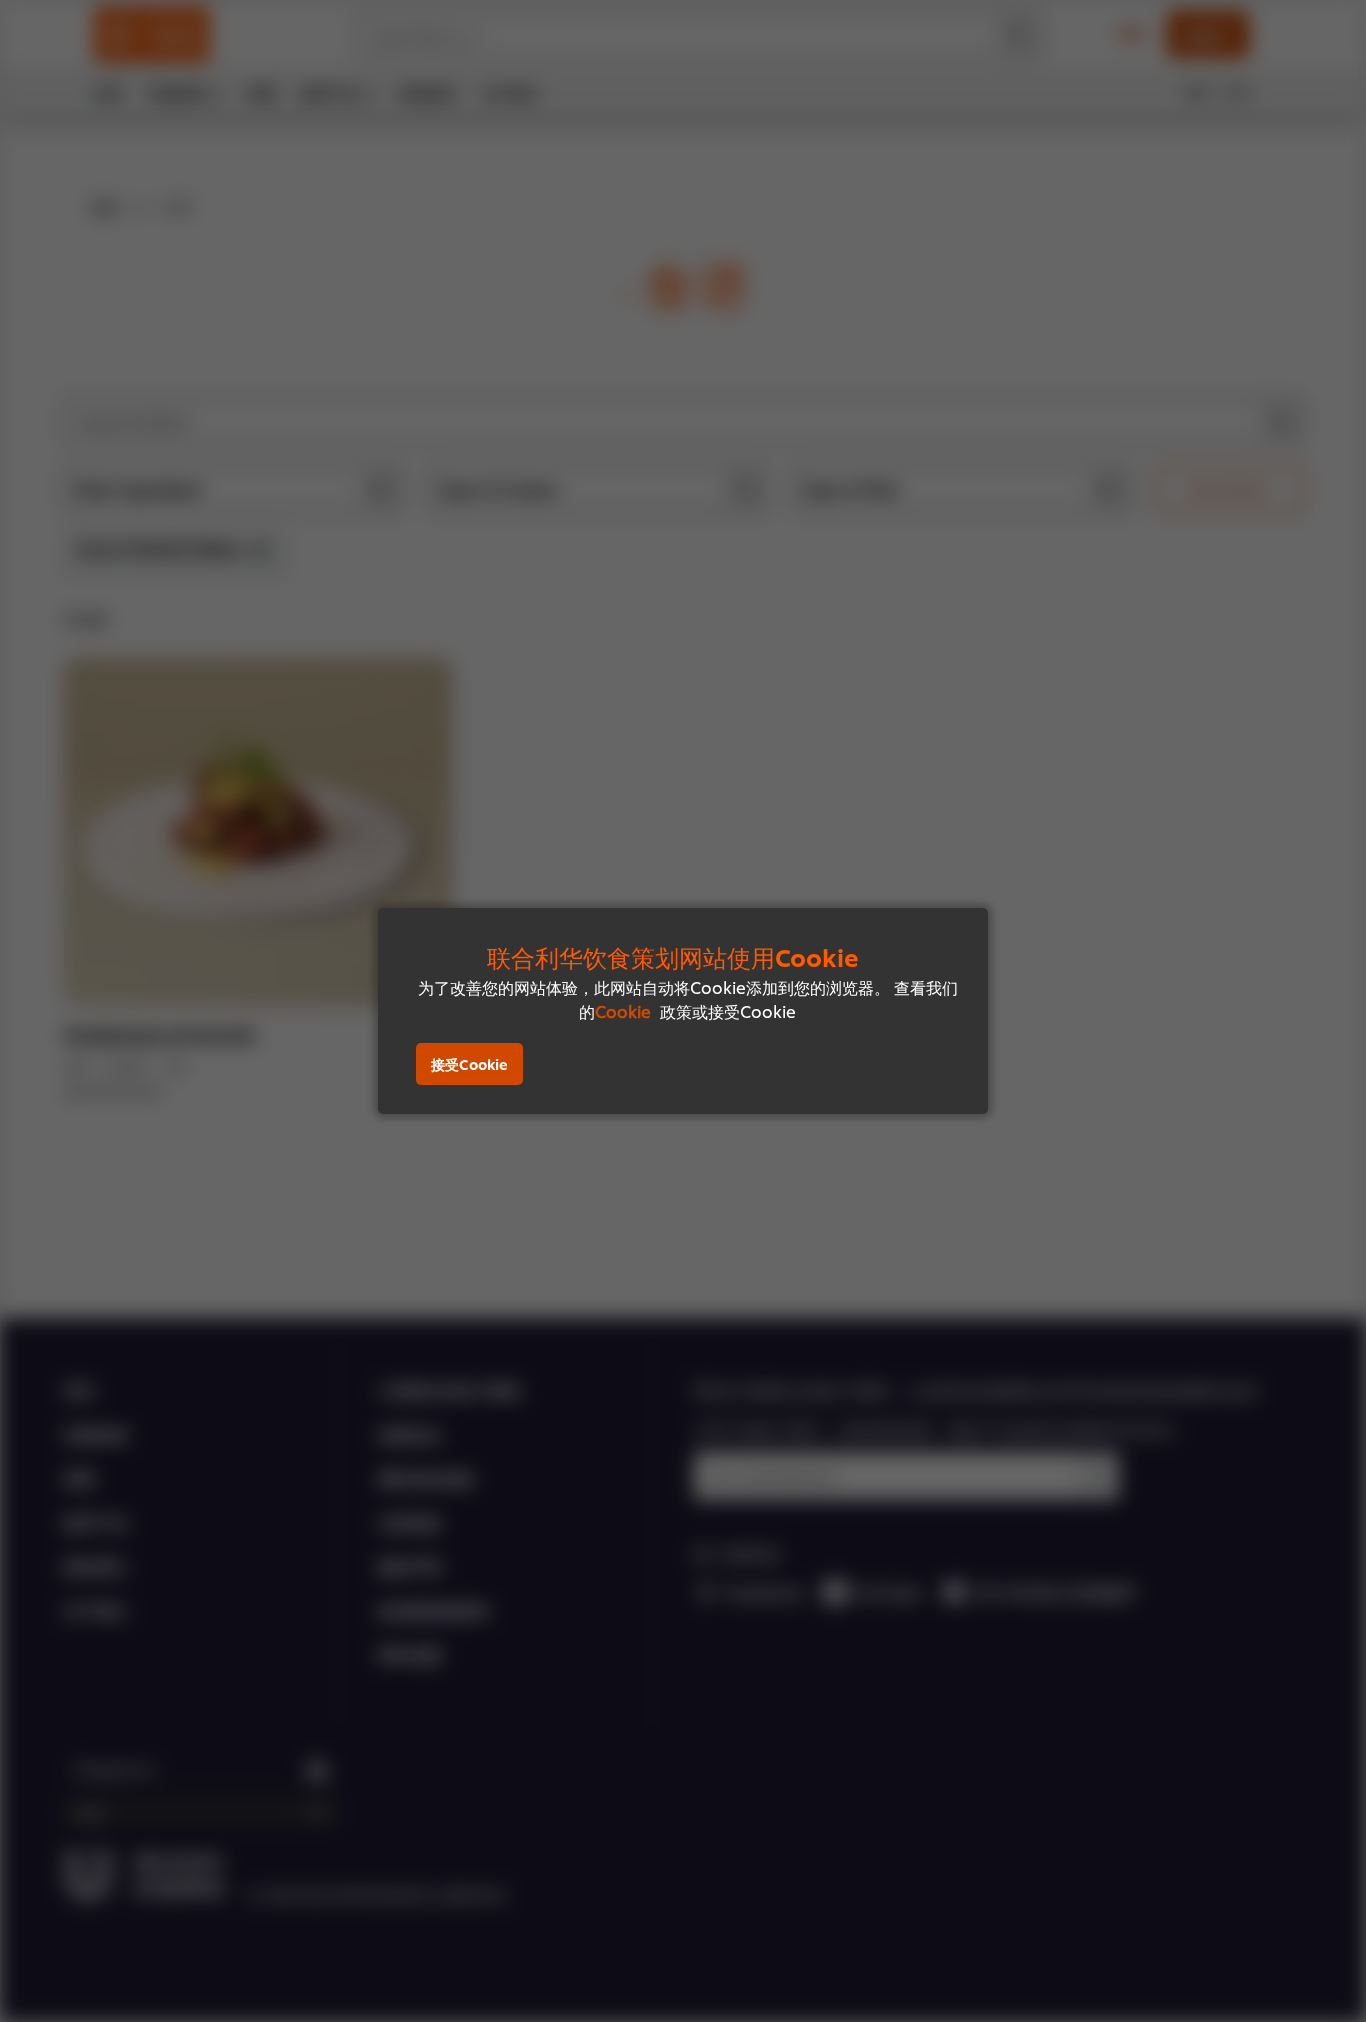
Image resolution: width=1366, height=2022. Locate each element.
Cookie (623, 1010)
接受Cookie (469, 1063)
